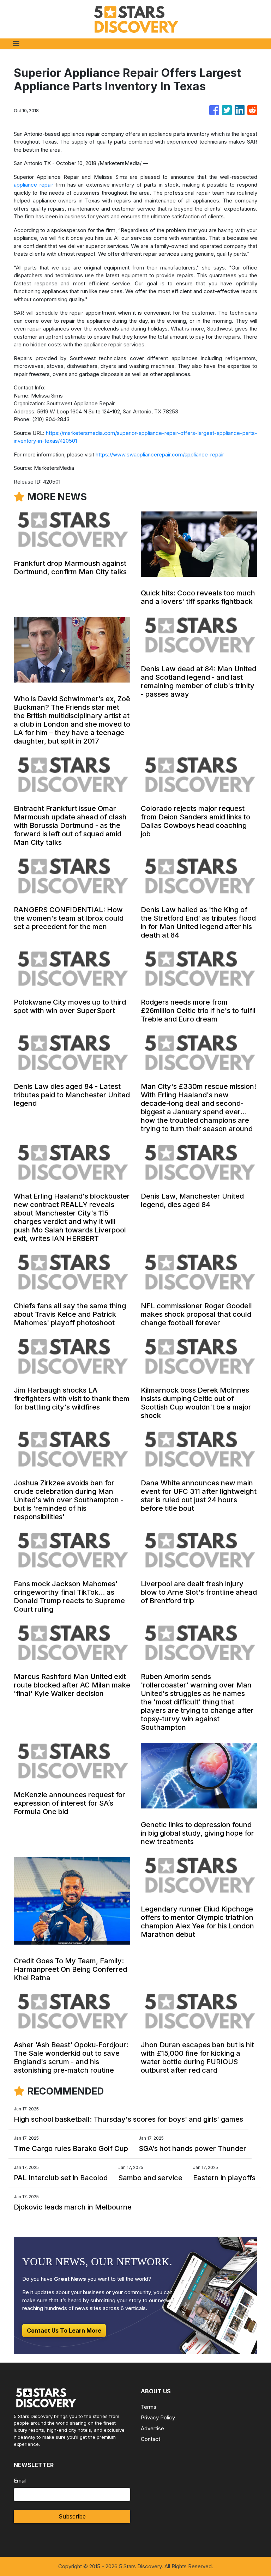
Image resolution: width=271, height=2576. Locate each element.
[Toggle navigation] (16, 44)
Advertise (152, 2428)
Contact (150, 2439)
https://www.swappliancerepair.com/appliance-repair (160, 454)
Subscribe (72, 2516)
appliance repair (34, 185)
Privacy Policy (158, 2417)
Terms (149, 2407)
